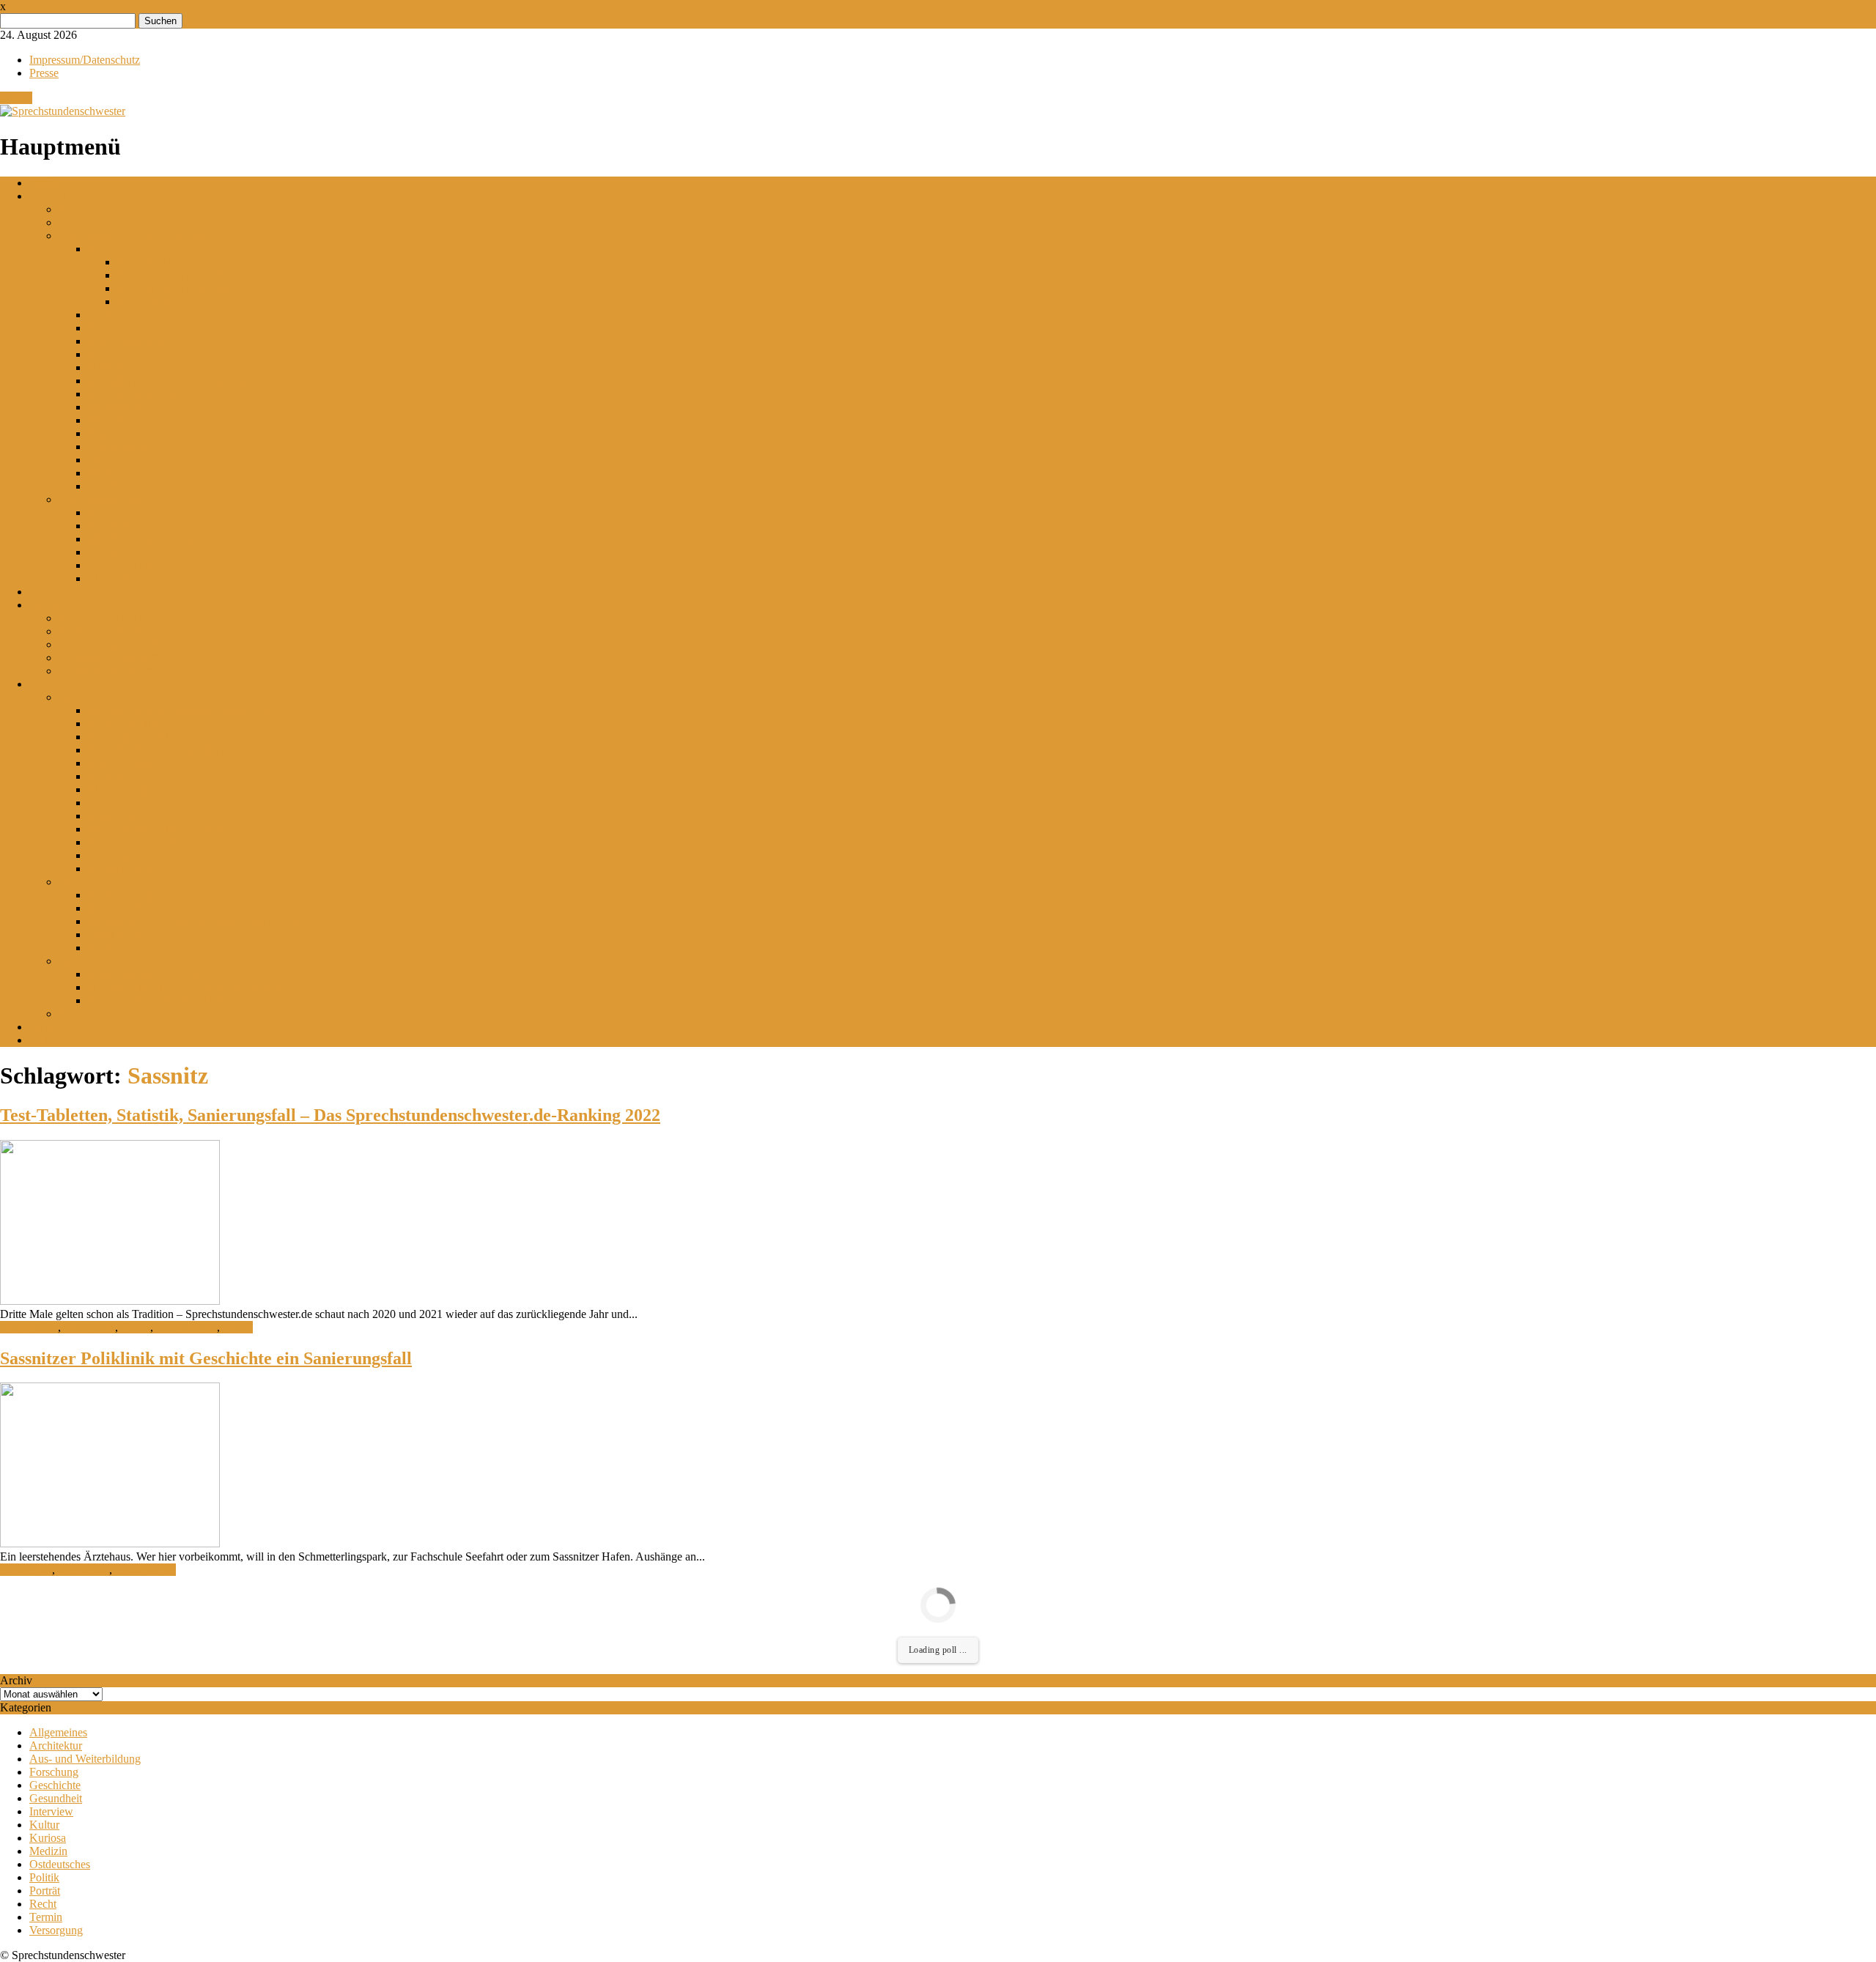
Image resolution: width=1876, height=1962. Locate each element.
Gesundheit (56, 1798)
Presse (44, 73)
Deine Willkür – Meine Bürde (157, 829)
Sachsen (107, 552)
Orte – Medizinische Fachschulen (136, 236)
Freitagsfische (120, 776)
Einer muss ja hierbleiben (146, 803)
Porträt (45, 1891)
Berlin (102, 249)
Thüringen (112, 578)
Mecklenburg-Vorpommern (151, 539)
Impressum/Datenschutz (85, 60)
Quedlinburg (117, 447)
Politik (238, 1327)
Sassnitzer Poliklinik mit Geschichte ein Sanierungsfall (206, 1358)
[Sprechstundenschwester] (63, 111)
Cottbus (106, 315)
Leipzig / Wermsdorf (136, 394)
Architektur (26, 1570)
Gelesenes (82, 697)
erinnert (47, 196)
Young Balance (123, 869)
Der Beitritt (114, 948)
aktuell (45, 183)
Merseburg (113, 420)
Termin (46, 1917)
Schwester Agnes (128, 895)
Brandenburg (118, 526)
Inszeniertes (86, 1014)
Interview (51, 1811)
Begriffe (78, 209)
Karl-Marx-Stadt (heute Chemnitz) (167, 381)
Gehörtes (80, 961)
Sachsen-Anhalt (125, 565)
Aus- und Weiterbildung (85, 1759)
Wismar (106, 473)
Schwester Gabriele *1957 (120, 644)
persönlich (53, 592)
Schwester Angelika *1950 (121, 658)
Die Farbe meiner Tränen (146, 974)
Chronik (78, 222)
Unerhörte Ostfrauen (136, 842)
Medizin (48, 1851)
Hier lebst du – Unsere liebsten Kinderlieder (189, 987)
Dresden (107, 328)
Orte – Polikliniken (103, 499)
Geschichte (89, 1327)
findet (43, 1040)
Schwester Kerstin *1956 (117, 671)
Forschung (54, 1772)
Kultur (136, 1327)
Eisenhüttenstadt (126, 341)
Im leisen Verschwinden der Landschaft (179, 1000)
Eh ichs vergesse (126, 789)
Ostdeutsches (187, 1327)
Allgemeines (29, 1327)
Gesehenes (84, 882)
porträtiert (52, 605)
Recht (43, 1904)
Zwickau (108, 486)
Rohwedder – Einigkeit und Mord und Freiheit (196, 921)
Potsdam (108, 433)
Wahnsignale (118, 855)
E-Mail (16, 98)
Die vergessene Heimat (141, 737)
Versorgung (56, 1930)
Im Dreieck (114, 908)
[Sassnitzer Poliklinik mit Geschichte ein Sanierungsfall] (110, 1543)
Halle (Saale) (118, 367)
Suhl (99, 460)
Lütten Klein (117, 816)
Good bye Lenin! (128, 934)
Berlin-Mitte (145, 301)
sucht (41, 1027)
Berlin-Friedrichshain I (170, 275)
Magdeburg (115, 407)
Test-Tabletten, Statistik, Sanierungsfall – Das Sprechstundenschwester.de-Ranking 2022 (330, 1115)
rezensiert (51, 684)
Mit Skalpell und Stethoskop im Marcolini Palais (200, 710)
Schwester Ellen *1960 (112, 631)
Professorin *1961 (101, 618)
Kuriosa (48, 1838)
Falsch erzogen (123, 763)
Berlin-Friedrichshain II (171, 288)
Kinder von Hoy (126, 723)
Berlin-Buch (146, 262)
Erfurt (101, 354)
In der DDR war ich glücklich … (165, 750)
